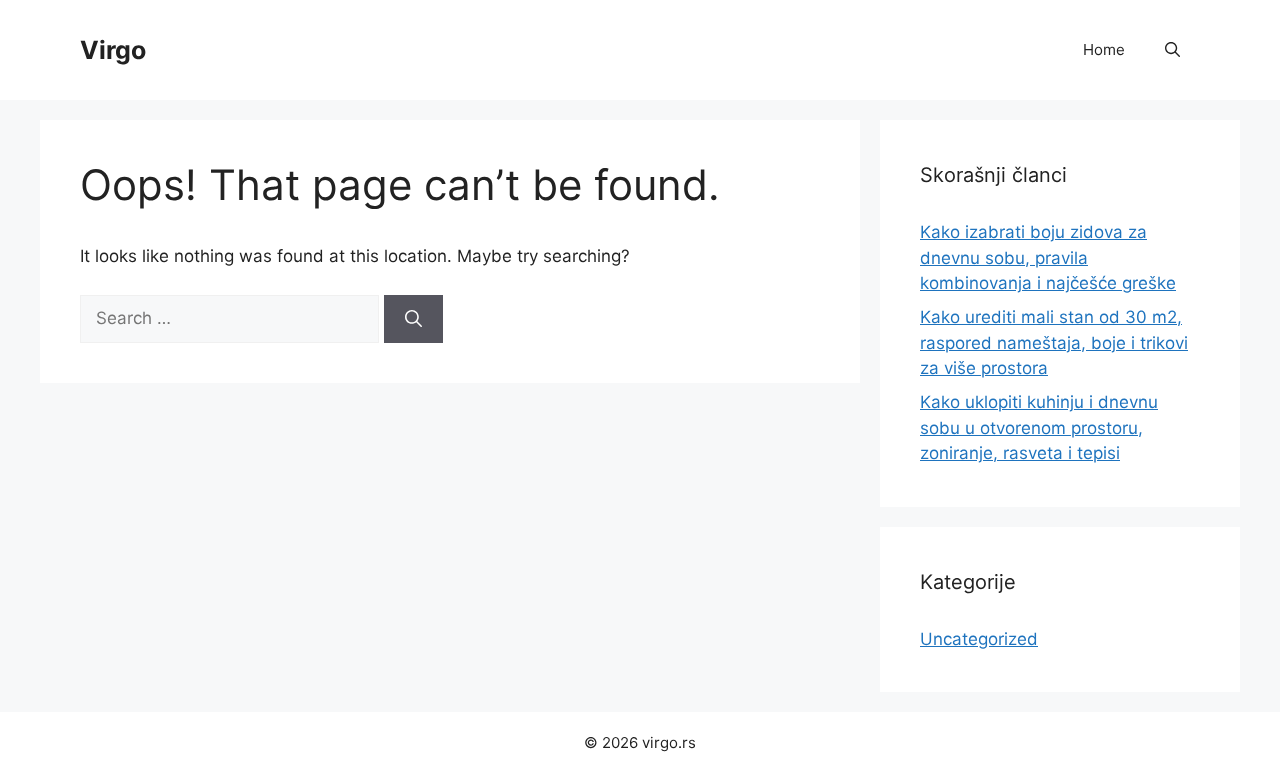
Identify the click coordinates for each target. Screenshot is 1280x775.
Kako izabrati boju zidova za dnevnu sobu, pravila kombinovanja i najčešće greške (1048, 257)
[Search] (413, 319)
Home (1104, 49)
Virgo (113, 50)
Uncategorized (979, 639)
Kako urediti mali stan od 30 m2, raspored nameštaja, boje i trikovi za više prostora (1054, 342)
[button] (1172, 50)
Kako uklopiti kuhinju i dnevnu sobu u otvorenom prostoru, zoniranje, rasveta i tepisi (1039, 427)
